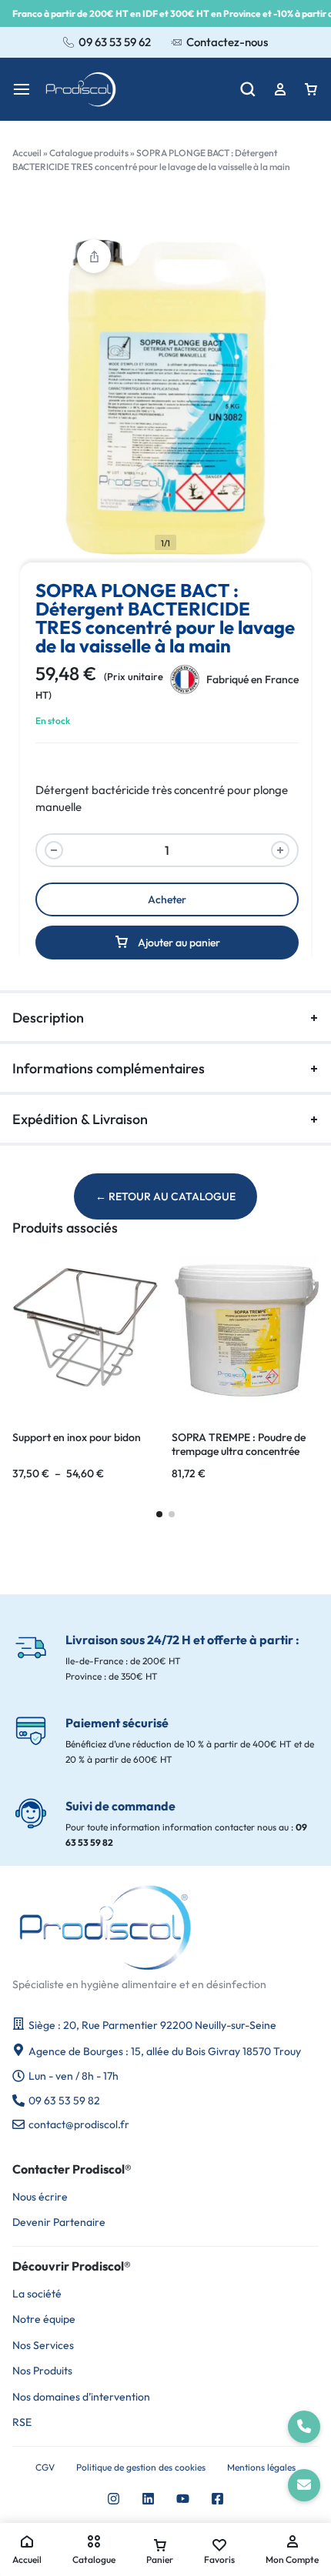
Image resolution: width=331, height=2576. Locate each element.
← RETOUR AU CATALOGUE (165, 1196)
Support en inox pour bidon (77, 1437)
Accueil (27, 153)
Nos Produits (42, 2371)
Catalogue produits (89, 153)
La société (37, 2294)
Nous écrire (40, 2197)
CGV (45, 2468)
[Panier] (311, 89)
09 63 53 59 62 (115, 42)
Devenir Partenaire (59, 2222)
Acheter (167, 899)
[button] (159, 1514)
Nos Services (43, 2346)
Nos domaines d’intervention (81, 2397)
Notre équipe (44, 2319)
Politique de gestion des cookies (141, 2468)
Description (48, 1018)
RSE (22, 2423)
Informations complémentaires (109, 1068)
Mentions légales (261, 2468)
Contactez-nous (227, 42)
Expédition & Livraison (80, 1119)
